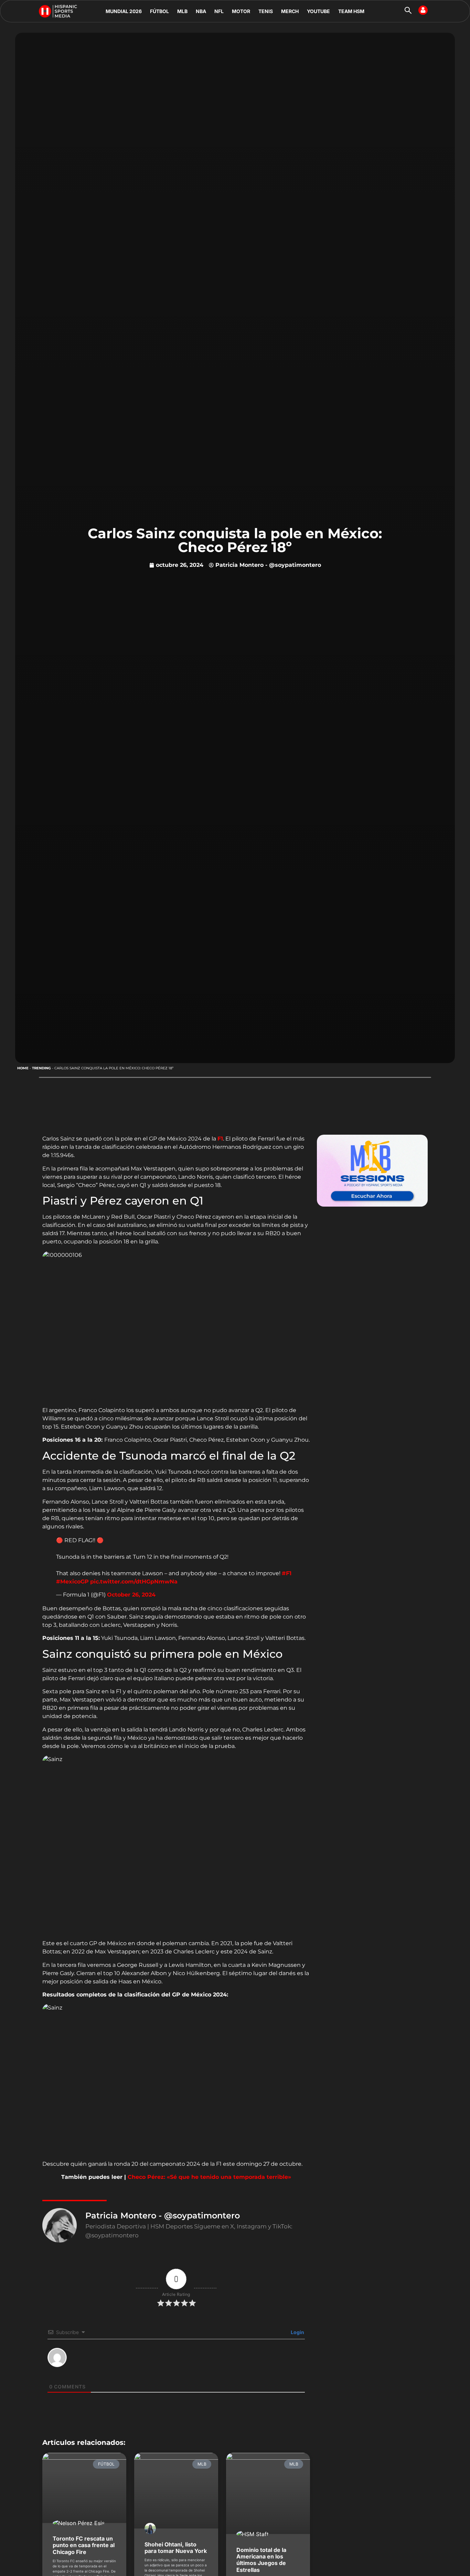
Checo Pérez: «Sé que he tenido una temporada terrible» (209, 2177)
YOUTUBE (318, 11)
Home (23, 1068)
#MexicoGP (72, 1582)
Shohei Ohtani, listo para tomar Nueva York (176, 2548)
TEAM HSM (351, 11)
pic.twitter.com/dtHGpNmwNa (134, 1582)
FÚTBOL (159, 11)
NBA (201, 11)
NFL (219, 11)
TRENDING (41, 1068)
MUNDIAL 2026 (124, 11)
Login (297, 2332)
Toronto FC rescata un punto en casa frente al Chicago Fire (84, 2545)
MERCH (290, 11)
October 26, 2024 (131, 1595)
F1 (220, 1139)
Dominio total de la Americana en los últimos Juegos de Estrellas (261, 2560)
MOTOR (241, 11)
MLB (182, 11)
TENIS (266, 11)
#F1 (287, 1573)
